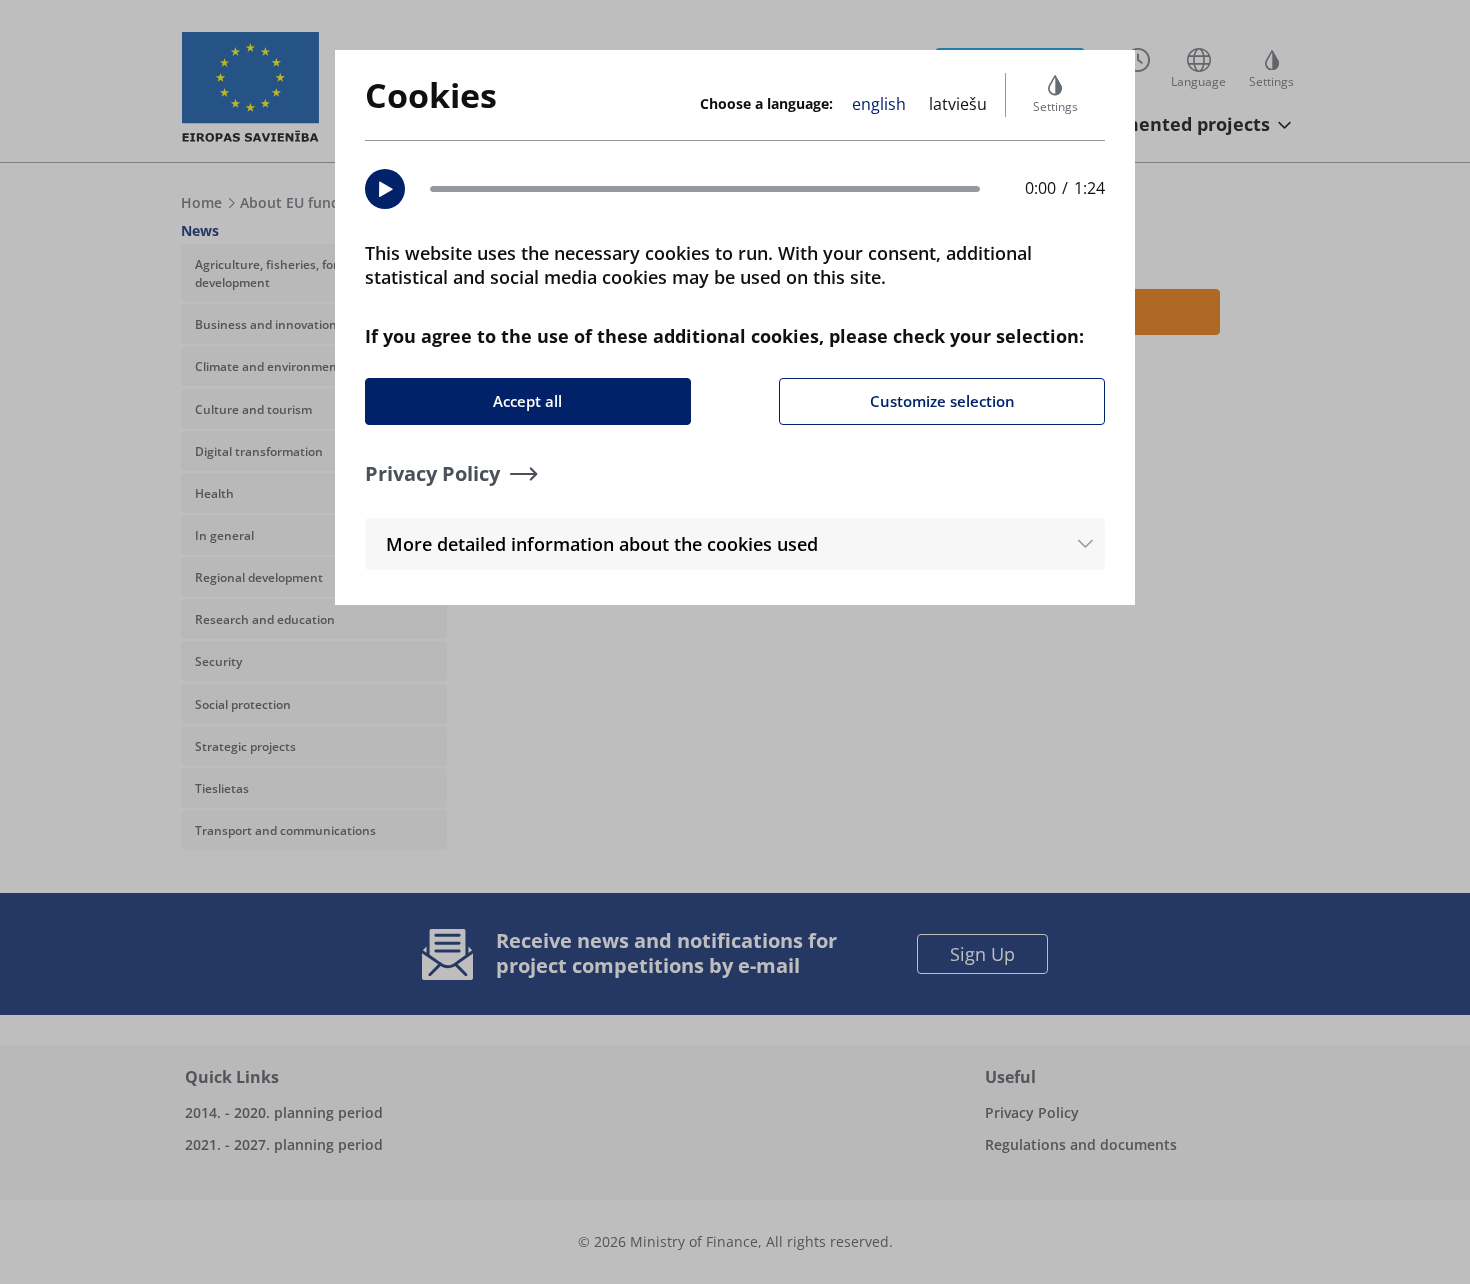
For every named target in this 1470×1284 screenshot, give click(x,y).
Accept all (527, 401)
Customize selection (942, 401)
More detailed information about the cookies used (602, 544)
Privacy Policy (432, 473)
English (879, 104)
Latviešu (958, 104)
